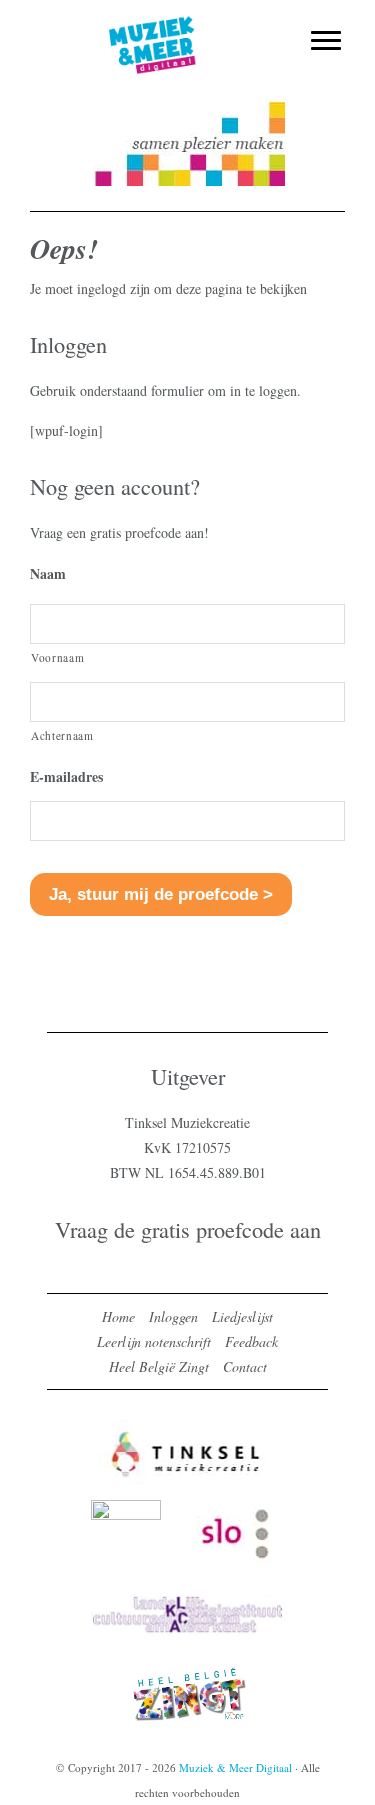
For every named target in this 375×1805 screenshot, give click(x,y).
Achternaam (62, 735)
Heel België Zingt (159, 1366)
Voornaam (57, 657)
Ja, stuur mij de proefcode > (161, 894)
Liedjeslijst (242, 1316)
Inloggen (173, 1316)
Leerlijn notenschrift (154, 1341)
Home (118, 1316)
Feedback (251, 1341)
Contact (245, 1366)
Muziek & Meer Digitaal (187, 27)
